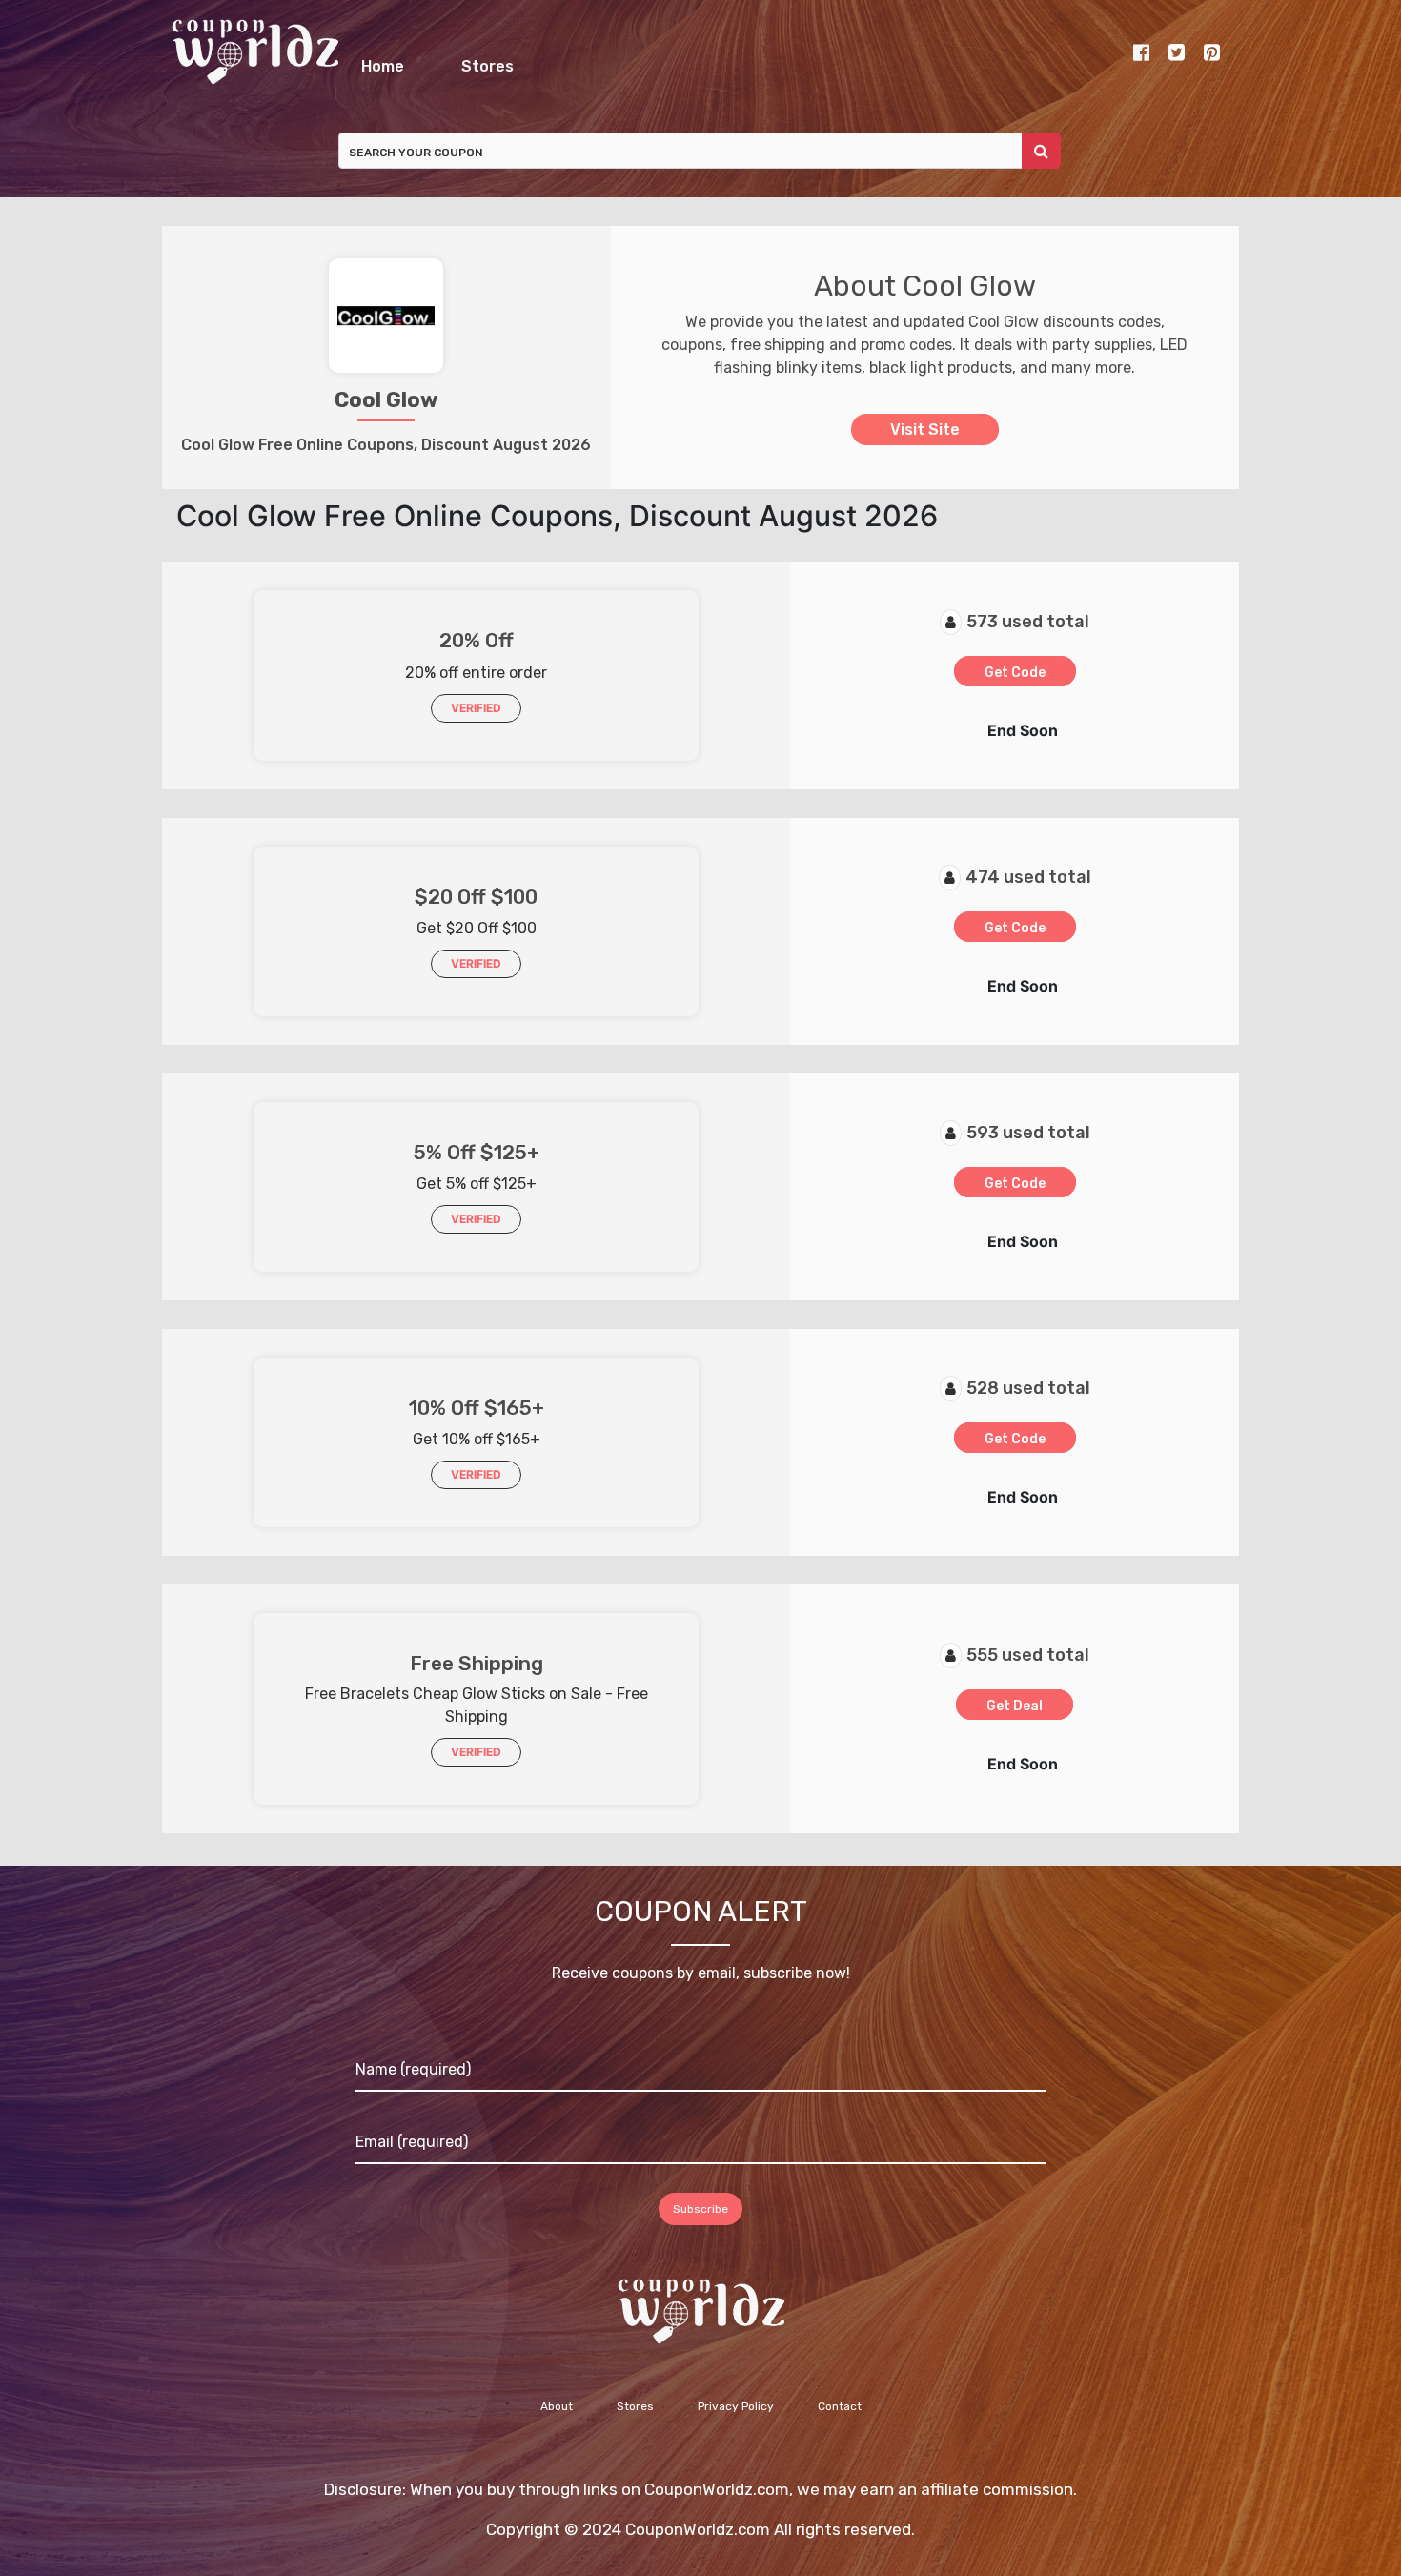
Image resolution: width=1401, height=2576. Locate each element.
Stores (789, 61)
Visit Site (925, 440)
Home (497, 61)
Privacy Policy (736, 2417)
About (557, 2417)
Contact (840, 2417)
